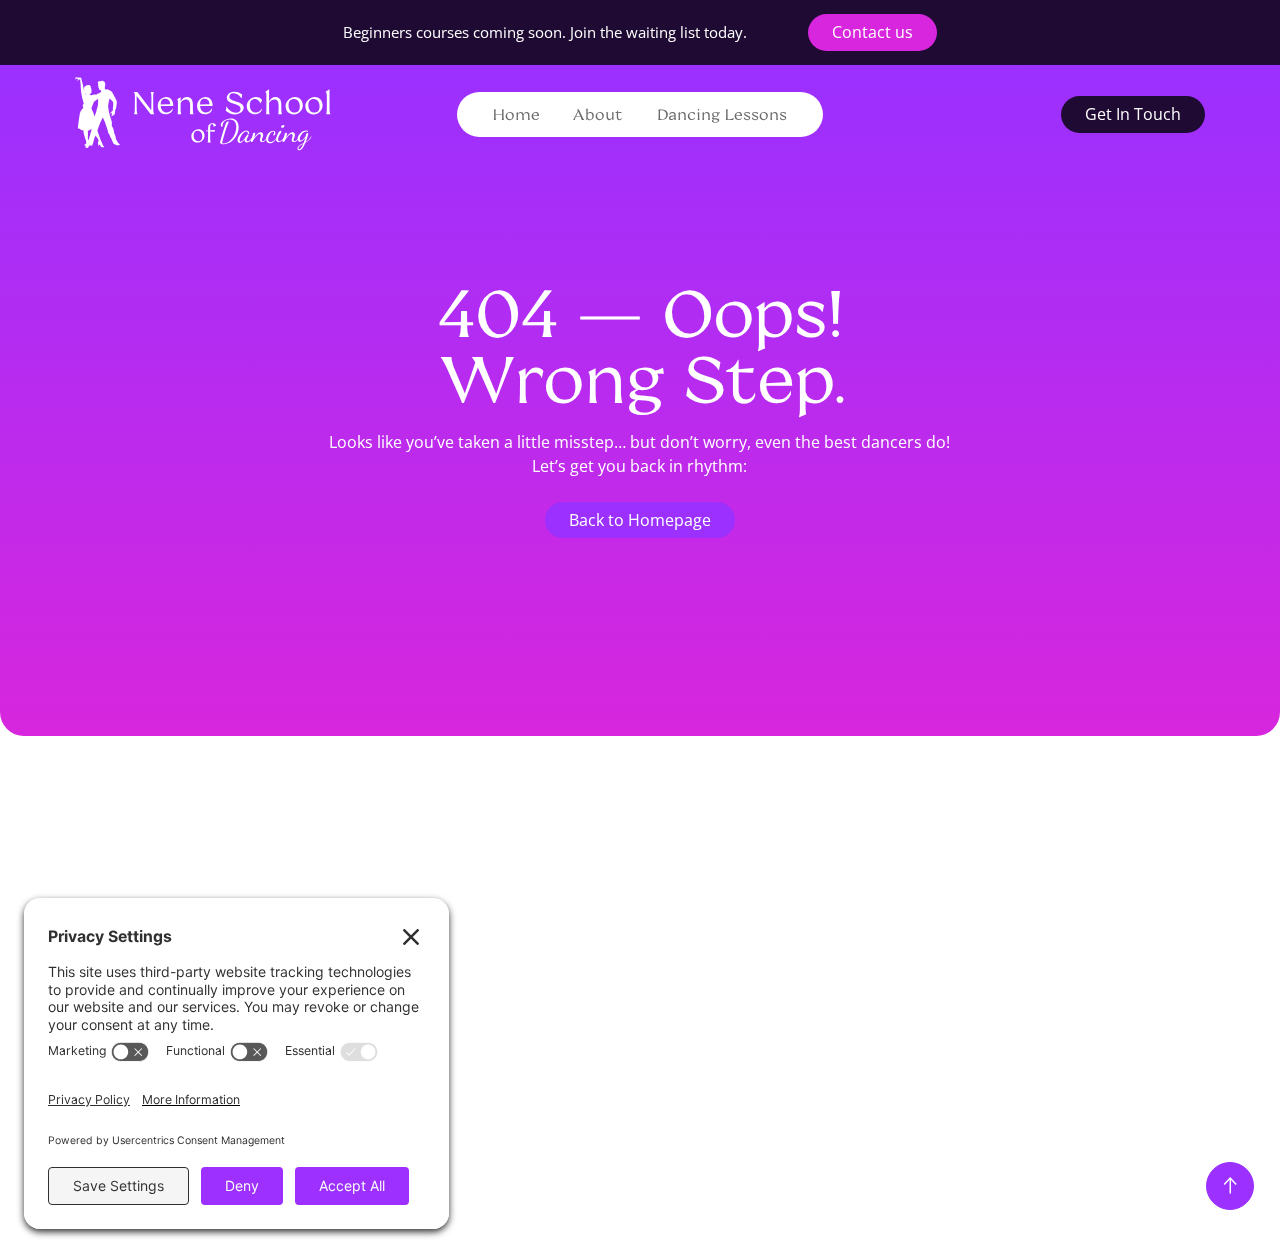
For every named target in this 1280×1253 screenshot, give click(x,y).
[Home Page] (203, 114)
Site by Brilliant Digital (767, 1092)
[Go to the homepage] (194, 820)
